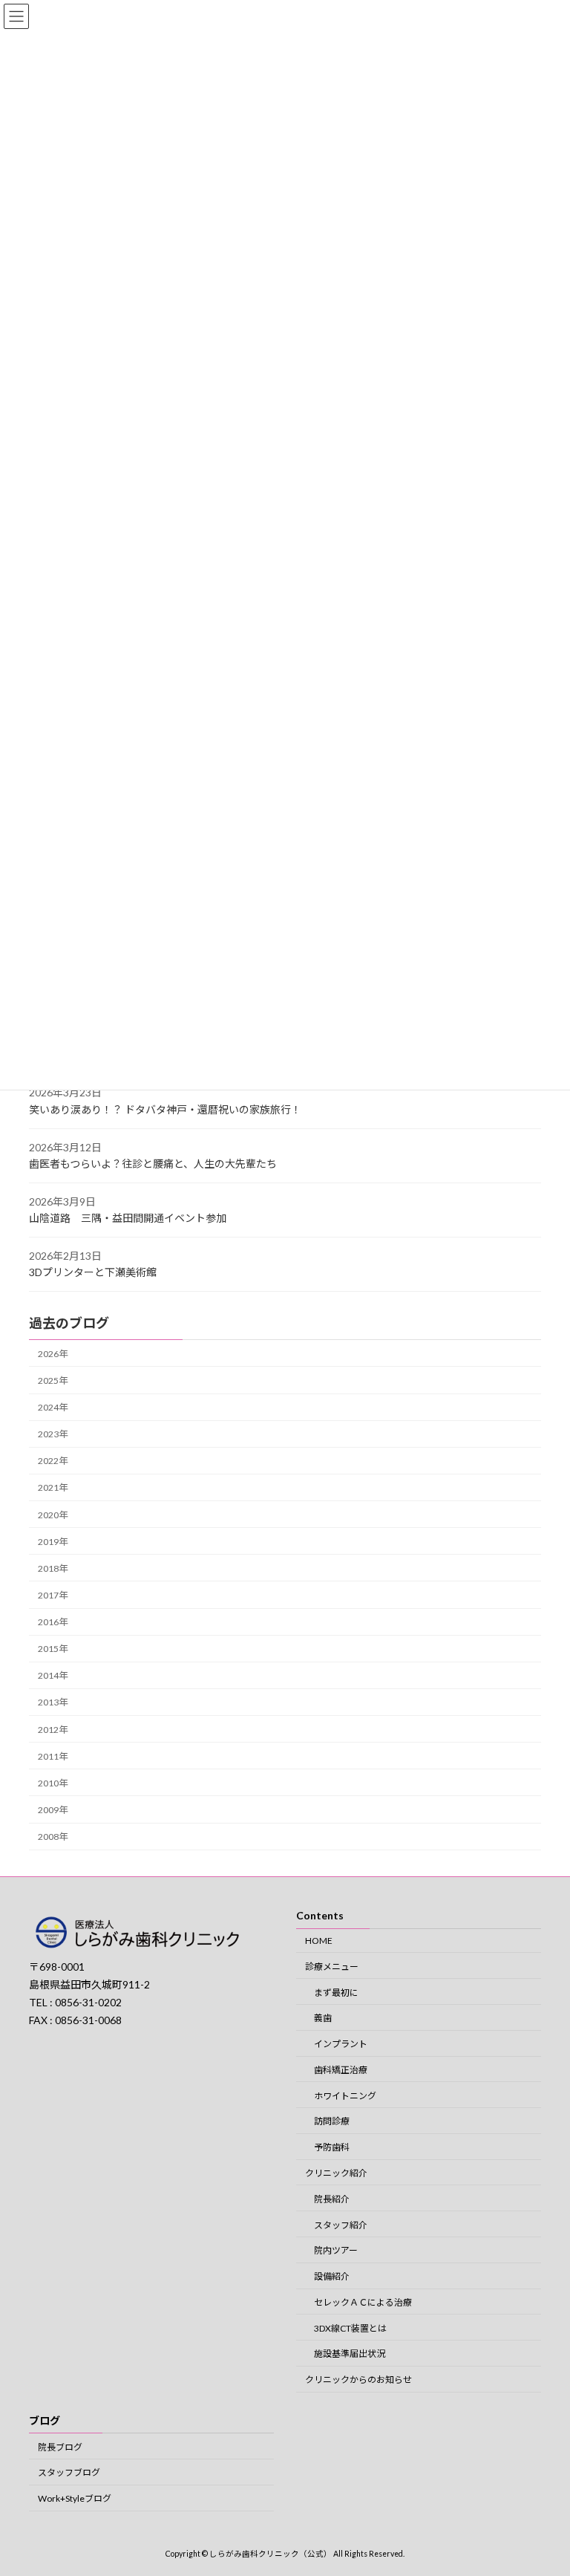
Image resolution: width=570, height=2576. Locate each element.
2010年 (53, 1783)
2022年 (53, 1461)
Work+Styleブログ (75, 2498)
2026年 (53, 1354)
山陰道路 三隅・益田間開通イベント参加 (128, 1218)
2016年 (53, 1622)
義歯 (323, 2018)
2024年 (53, 1407)
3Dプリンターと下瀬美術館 (93, 1273)
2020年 (53, 1515)
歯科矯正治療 (341, 2070)
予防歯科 (332, 2147)
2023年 (53, 1434)
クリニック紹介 (336, 2173)
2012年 (53, 1730)
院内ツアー (336, 2250)
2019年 (53, 1542)
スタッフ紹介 (341, 2224)
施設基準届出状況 (350, 2354)
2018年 (53, 1568)
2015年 (53, 1649)
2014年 (53, 1675)
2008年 (53, 1837)
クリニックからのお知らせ (358, 2380)
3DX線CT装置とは (350, 2328)
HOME (319, 1941)
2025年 (53, 1380)
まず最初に (336, 1992)
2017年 (53, 1595)
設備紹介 (332, 2276)
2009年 (53, 1810)
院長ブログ (60, 2446)
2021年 (53, 1488)
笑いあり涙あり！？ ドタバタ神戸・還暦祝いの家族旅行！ (165, 1109)
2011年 (53, 1756)
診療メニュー (332, 1967)
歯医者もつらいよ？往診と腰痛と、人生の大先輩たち (153, 1164)
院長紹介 (332, 2199)
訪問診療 (332, 2121)
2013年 (53, 1703)
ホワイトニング (345, 2095)
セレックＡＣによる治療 (363, 2302)
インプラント (341, 2044)
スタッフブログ (69, 2472)
